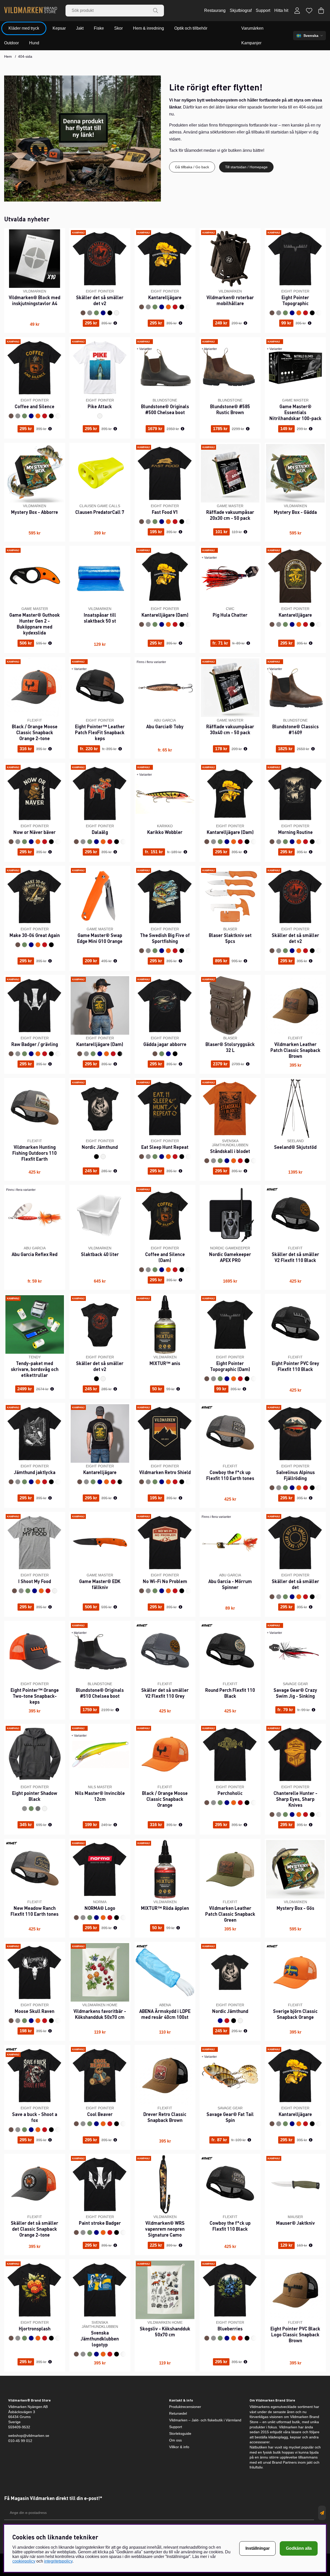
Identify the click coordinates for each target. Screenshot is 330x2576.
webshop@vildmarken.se (29, 2436)
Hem (8, 56)
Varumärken (252, 28)
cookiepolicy (24, 2561)
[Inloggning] (297, 11)
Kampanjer (251, 43)
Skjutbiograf (241, 10)
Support (263, 10)
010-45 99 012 (20, 2441)
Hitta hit (281, 10)
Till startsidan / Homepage (246, 167)
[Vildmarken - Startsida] (31, 11)
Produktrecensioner (185, 2407)
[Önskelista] (309, 11)
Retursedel (178, 2413)
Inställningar (258, 2548)
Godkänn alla (299, 2548)
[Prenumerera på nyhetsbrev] (322, 2513)
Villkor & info (179, 2447)
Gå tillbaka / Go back (192, 167)
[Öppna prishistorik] (115, 323)
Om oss (175, 2440)
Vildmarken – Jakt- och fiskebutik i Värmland (205, 2420)
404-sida (25, 56)
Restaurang (215, 10)
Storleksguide (180, 2433)
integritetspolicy (58, 2561)
